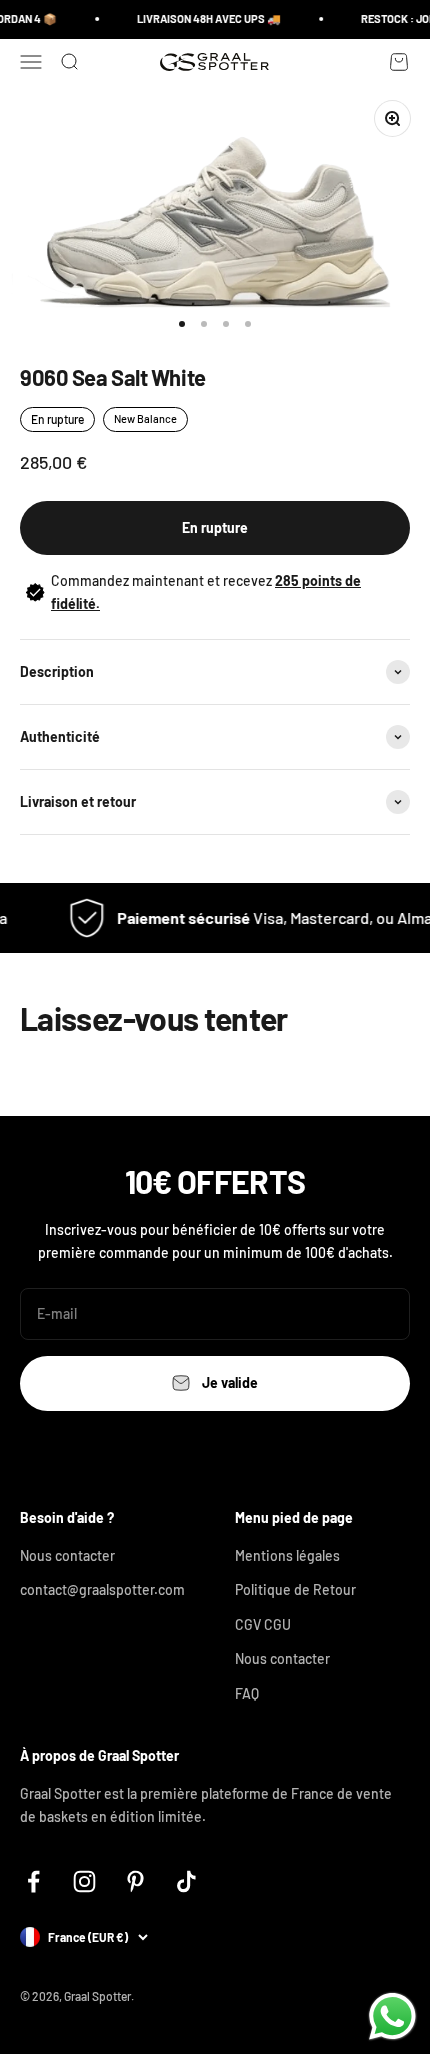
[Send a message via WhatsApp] (392, 2016)
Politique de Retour (295, 1589)
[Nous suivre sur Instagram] (84, 1881)
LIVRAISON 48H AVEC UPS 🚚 (204, 18)
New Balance (145, 418)
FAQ (247, 1693)
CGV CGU (263, 1624)
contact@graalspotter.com (102, 1589)
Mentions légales (287, 1555)
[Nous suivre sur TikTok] (186, 1881)
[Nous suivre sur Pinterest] (135, 1881)
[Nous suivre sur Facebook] (33, 1881)
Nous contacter (67, 1555)
